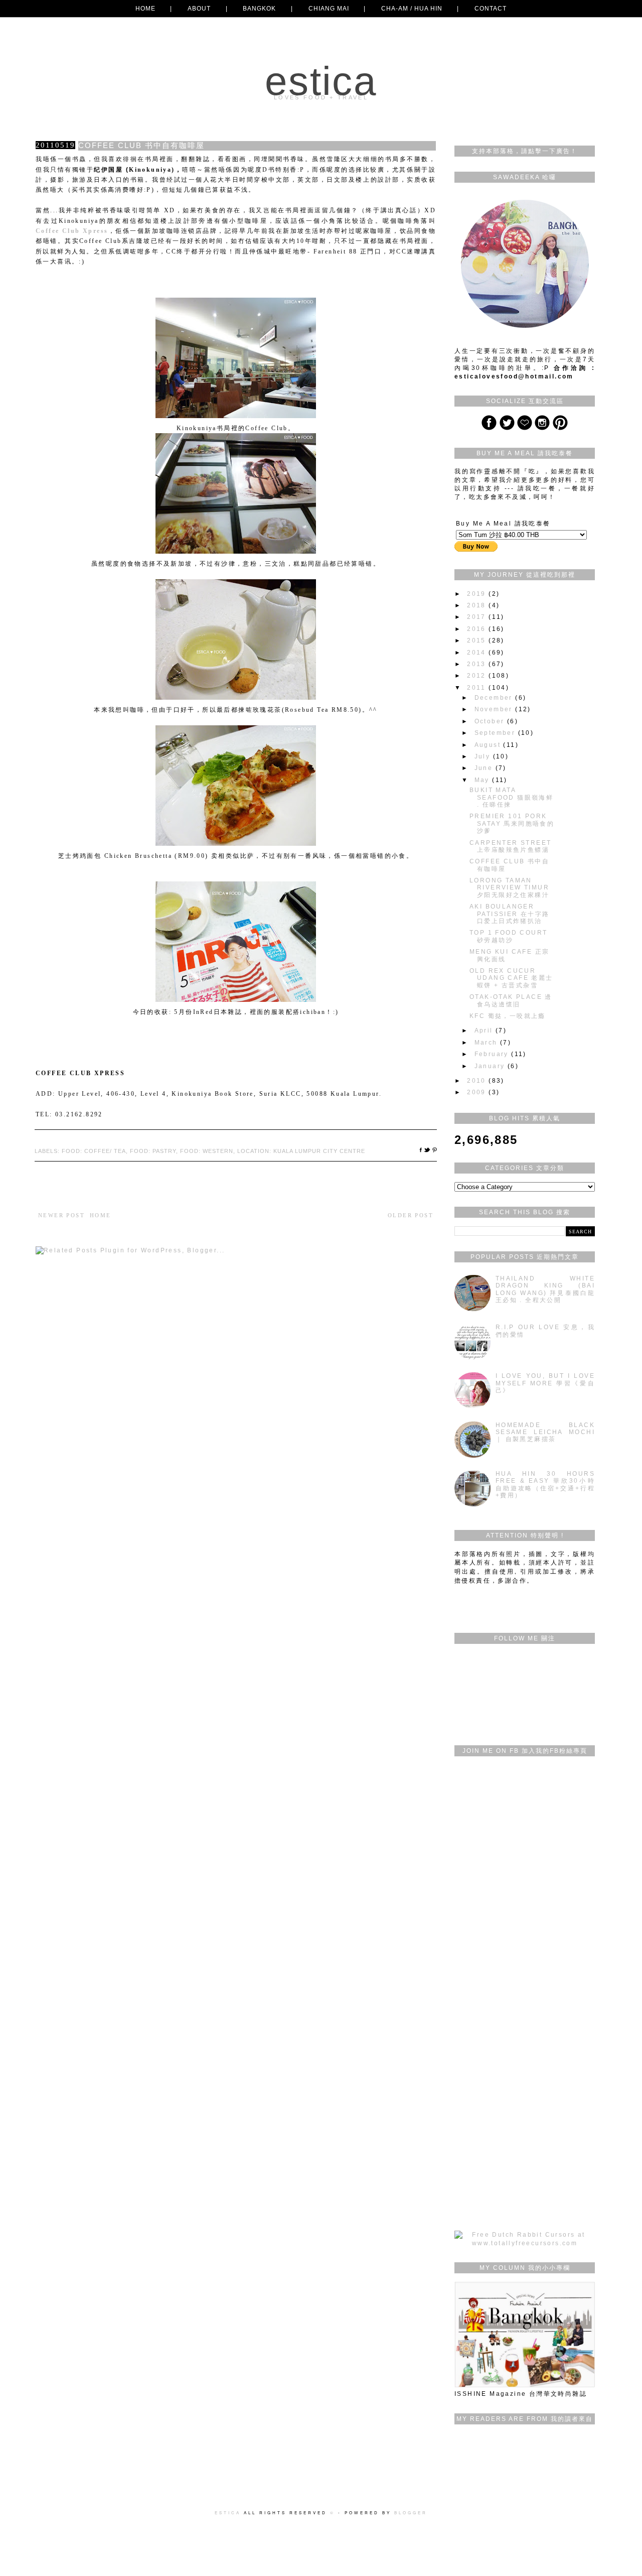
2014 (478, 653)
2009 (478, 1092)
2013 (478, 664)
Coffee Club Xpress (72, 231)
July (484, 756)
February (493, 1054)
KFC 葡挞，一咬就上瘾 (508, 1016)
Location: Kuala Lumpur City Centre (301, 1151)
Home (145, 9)
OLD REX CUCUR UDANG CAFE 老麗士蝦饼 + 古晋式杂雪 (511, 978)
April (485, 1031)
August (489, 745)
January (491, 1066)
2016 (478, 629)
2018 (478, 605)
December (495, 698)
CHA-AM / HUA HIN (412, 9)
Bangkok (259, 9)
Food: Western (207, 1151)
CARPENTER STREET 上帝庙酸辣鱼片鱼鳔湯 (510, 846)
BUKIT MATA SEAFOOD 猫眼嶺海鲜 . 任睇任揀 (511, 797)
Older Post (411, 1215)
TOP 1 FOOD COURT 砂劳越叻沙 (508, 936)
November (495, 709)
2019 (478, 594)
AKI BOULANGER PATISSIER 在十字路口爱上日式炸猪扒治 (510, 914)
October (491, 721)
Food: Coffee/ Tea (94, 1151)
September (496, 733)
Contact (491, 9)
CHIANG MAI (329, 9)
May (484, 780)
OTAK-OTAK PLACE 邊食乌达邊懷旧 (511, 1000)
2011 (478, 688)
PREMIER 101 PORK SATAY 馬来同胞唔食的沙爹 (512, 823)
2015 (478, 640)
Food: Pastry (153, 1151)
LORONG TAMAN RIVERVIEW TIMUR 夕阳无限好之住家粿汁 (509, 888)
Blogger (411, 2513)
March (487, 1043)
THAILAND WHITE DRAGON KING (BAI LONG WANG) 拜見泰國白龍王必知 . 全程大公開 (545, 1289)
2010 (478, 1081)
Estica (321, 81)
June (485, 768)
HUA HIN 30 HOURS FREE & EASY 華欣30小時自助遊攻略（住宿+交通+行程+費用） (545, 1485)
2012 (478, 676)
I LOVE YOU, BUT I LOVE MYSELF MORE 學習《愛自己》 (545, 1383)
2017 (478, 617)
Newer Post (61, 1215)
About (199, 9)
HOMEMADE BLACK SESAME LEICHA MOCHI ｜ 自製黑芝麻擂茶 (545, 1432)
